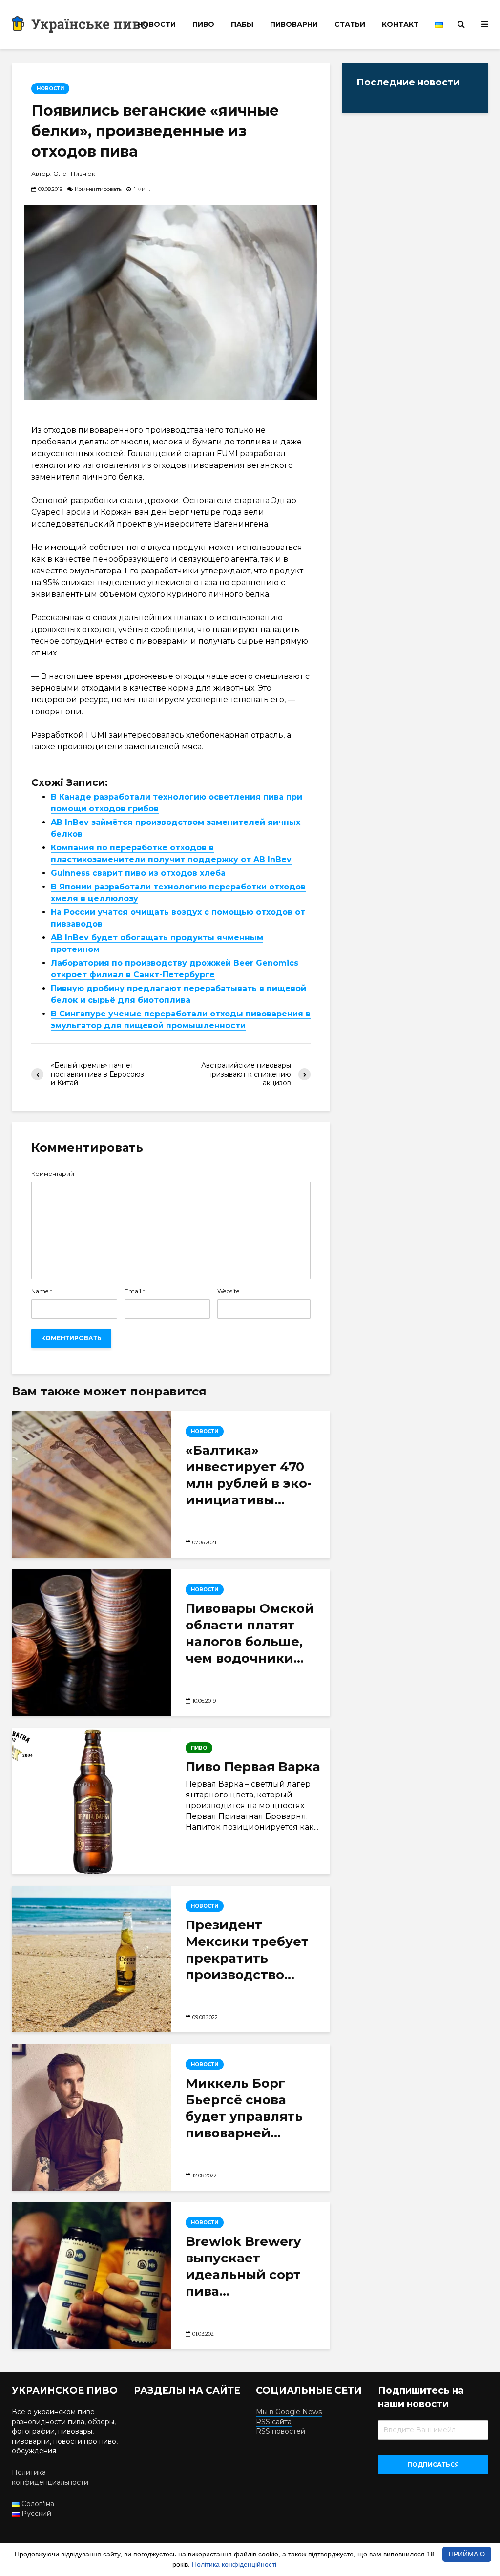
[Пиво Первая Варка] (91, 1801)
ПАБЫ (242, 24)
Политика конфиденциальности (50, 2477)
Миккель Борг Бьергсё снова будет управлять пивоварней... (244, 2108)
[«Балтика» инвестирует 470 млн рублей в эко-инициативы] (91, 1484)
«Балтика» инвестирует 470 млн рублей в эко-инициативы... (249, 1475)
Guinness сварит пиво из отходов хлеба (138, 873)
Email (135, 1291)
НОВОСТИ (156, 24)
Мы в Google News (289, 2412)
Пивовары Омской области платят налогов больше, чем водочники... (250, 1633)
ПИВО (203, 24)
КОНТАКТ (400, 24)
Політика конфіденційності (234, 2564)
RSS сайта (274, 2422)
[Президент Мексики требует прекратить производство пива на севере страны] (91, 1959)
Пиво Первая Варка (253, 1767)
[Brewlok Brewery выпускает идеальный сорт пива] (91, 2276)
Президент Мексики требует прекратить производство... (247, 1950)
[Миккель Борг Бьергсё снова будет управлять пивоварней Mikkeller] (91, 2117)
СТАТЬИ (350, 24)
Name (42, 1291)
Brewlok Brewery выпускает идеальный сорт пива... (243, 2266)
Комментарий (53, 1174)
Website (228, 1291)
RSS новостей (281, 2431)
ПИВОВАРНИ (294, 24)
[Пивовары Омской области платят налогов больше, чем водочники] (91, 1643)
